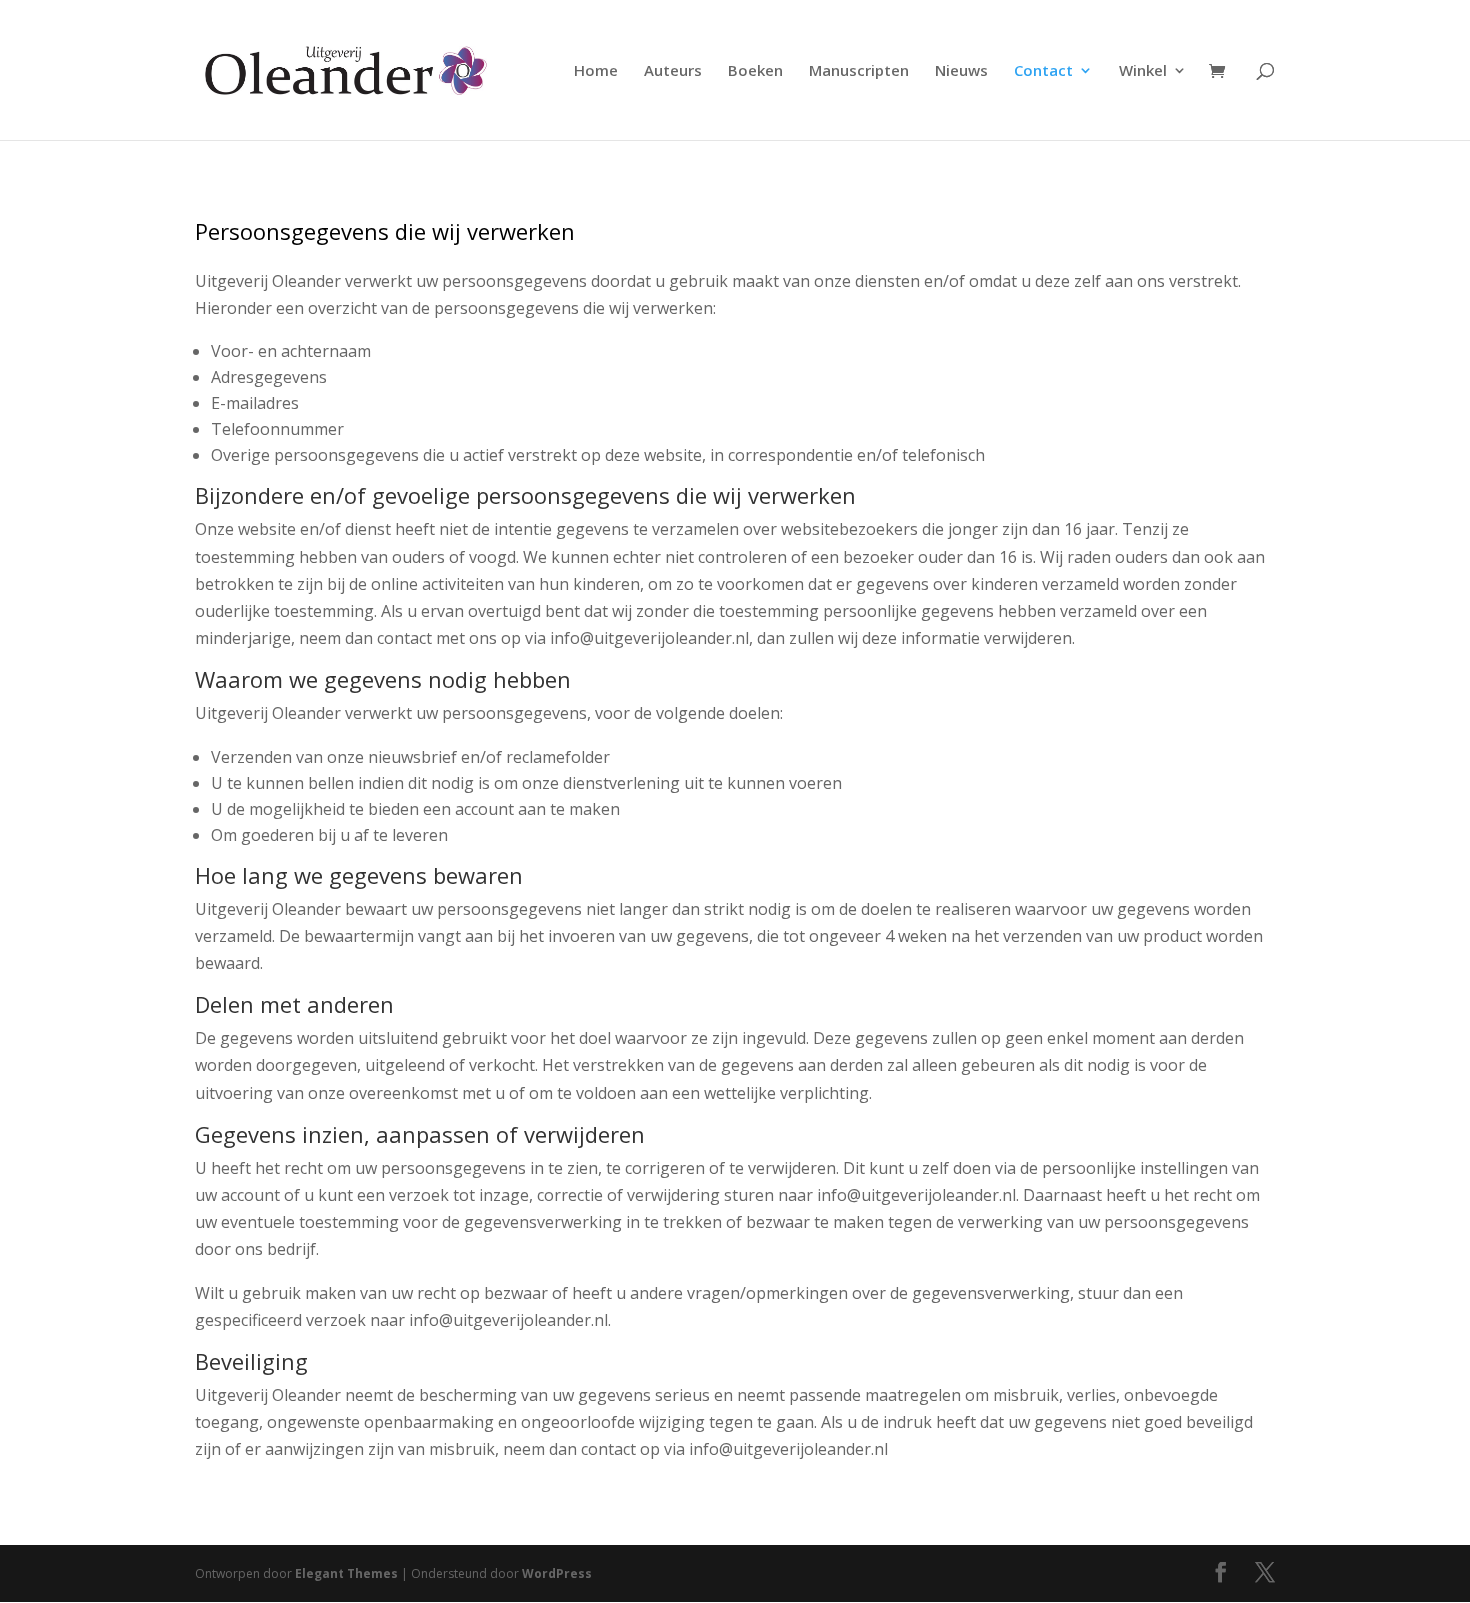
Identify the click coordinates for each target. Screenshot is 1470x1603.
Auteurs (673, 71)
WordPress (557, 1573)
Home (596, 71)
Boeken (755, 71)
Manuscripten (859, 71)
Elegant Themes (346, 1573)
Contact (1043, 71)
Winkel (1143, 71)
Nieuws (961, 71)
